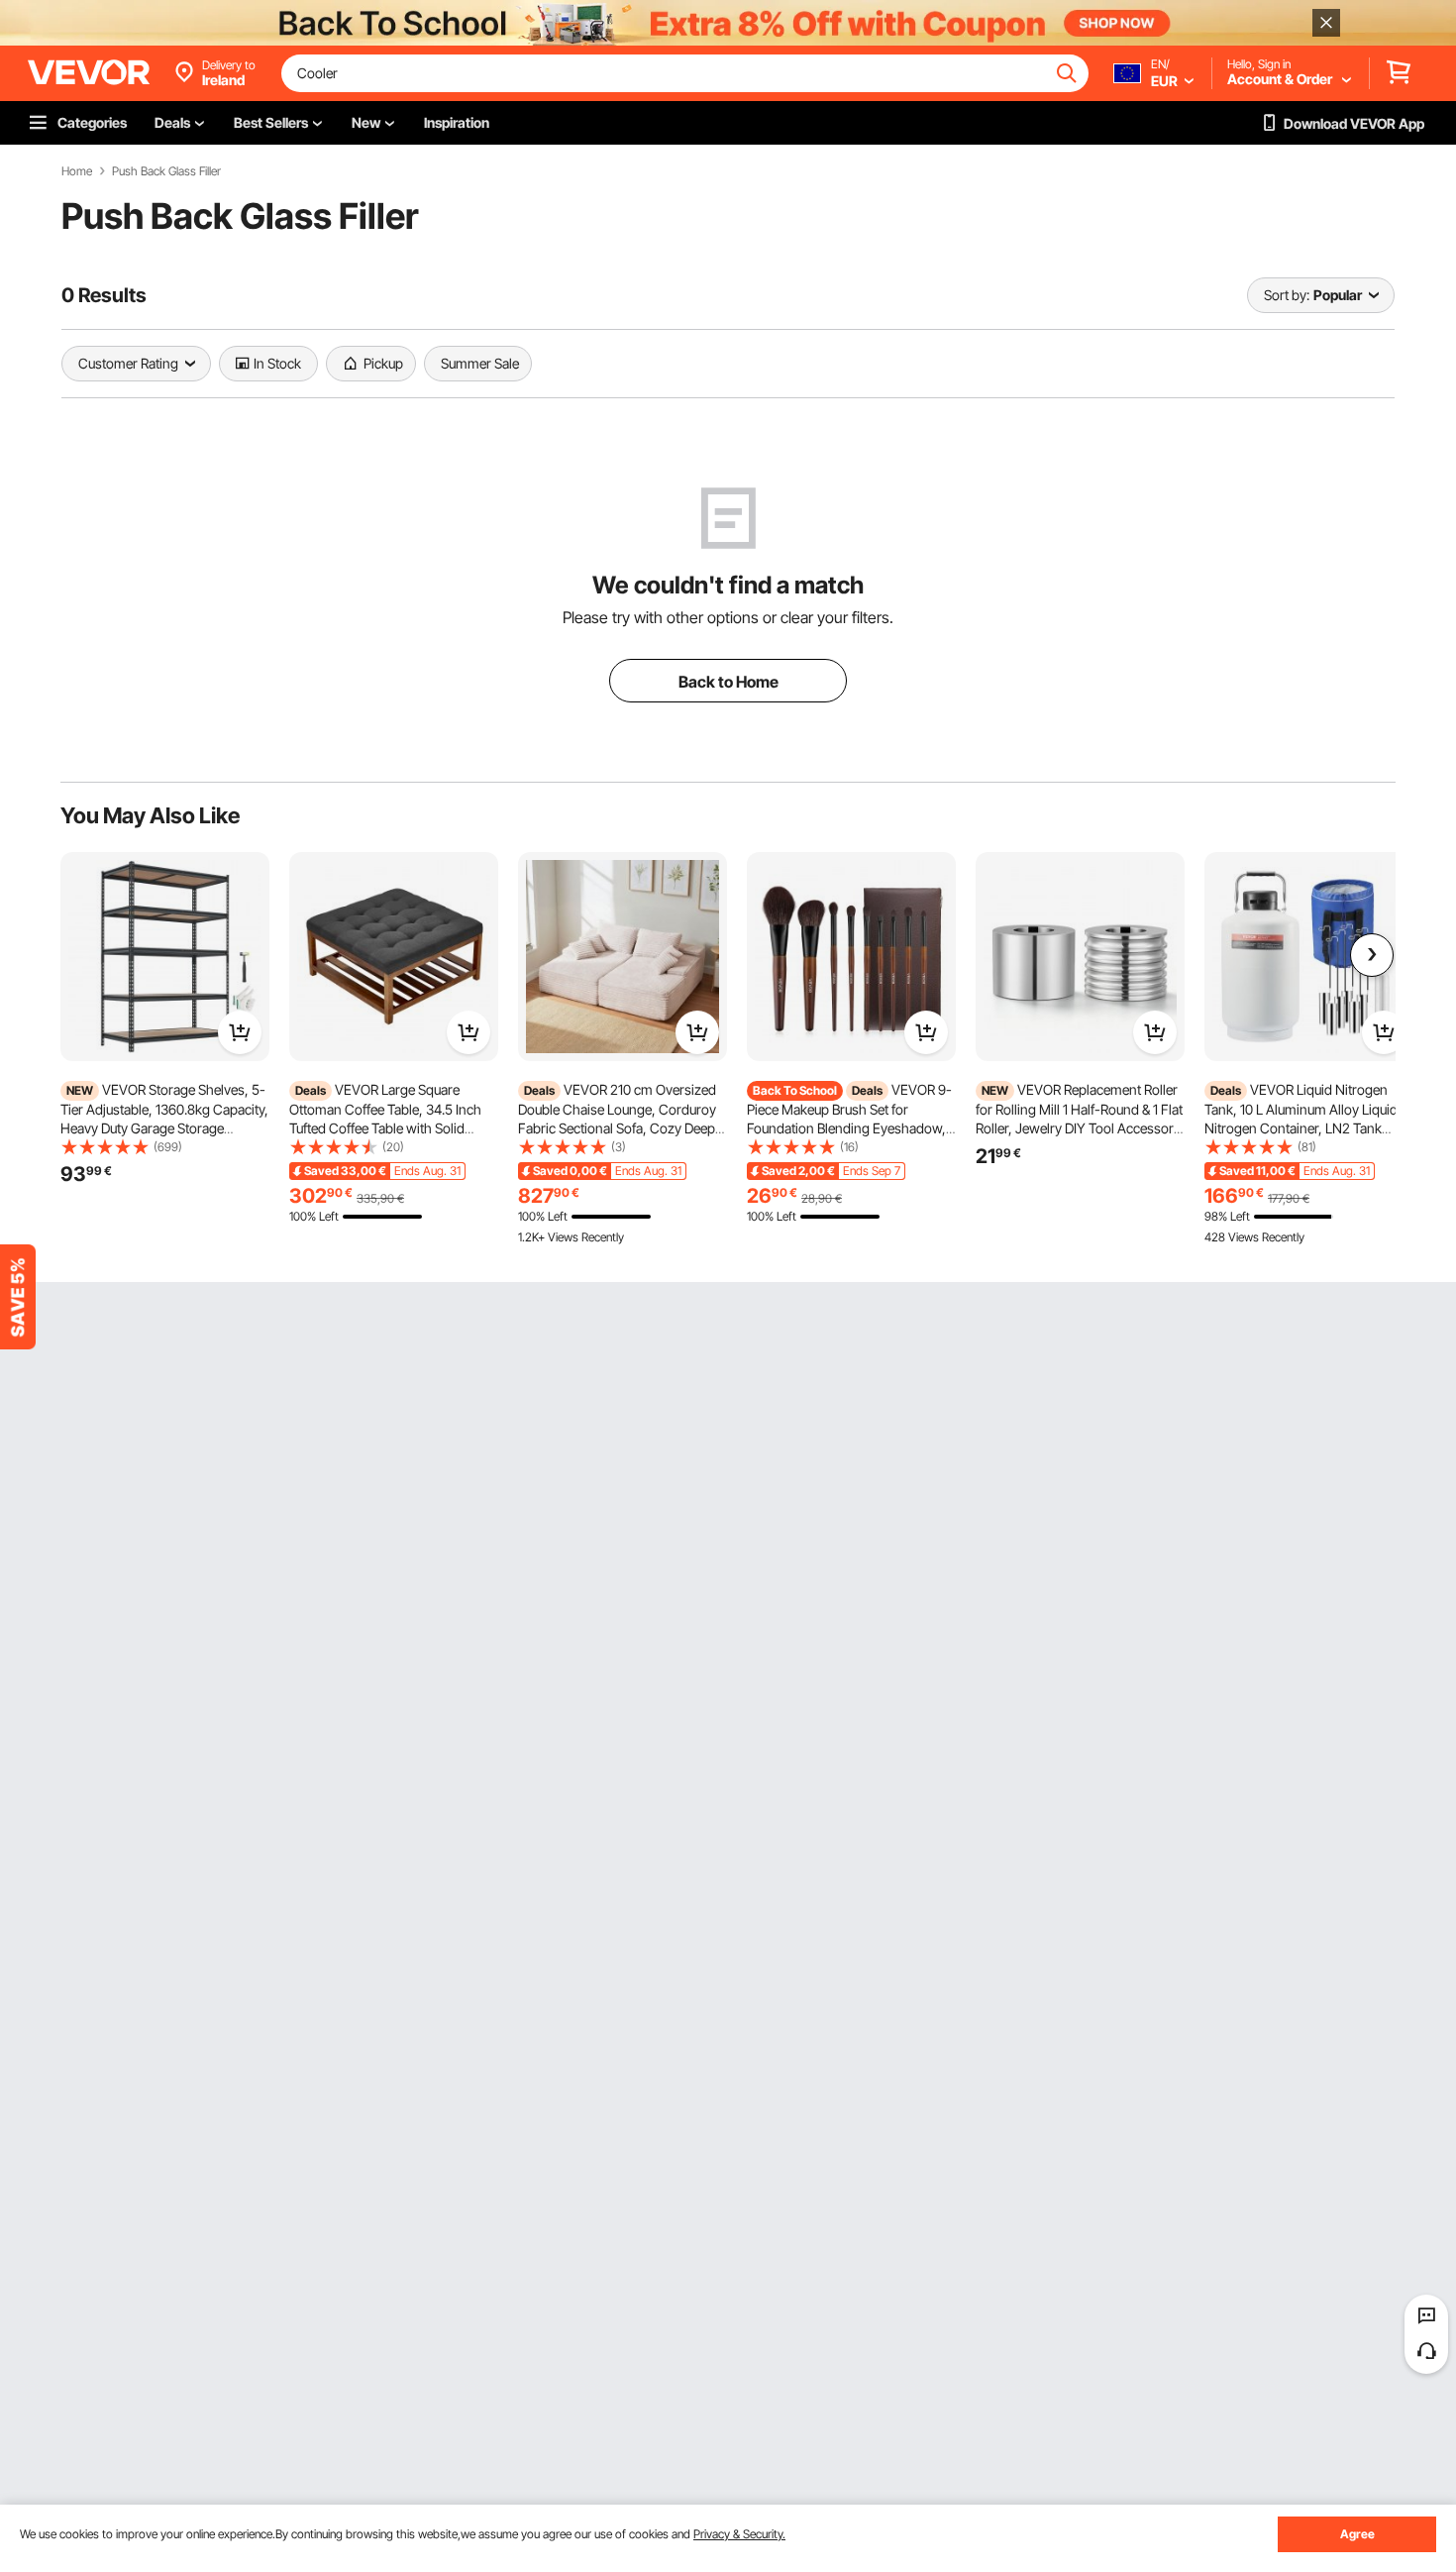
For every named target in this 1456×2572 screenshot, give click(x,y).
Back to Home (728, 682)
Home (77, 171)
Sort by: (1287, 295)
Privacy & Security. (739, 2534)
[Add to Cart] (240, 1032)
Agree (1357, 2534)
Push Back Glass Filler (166, 171)
